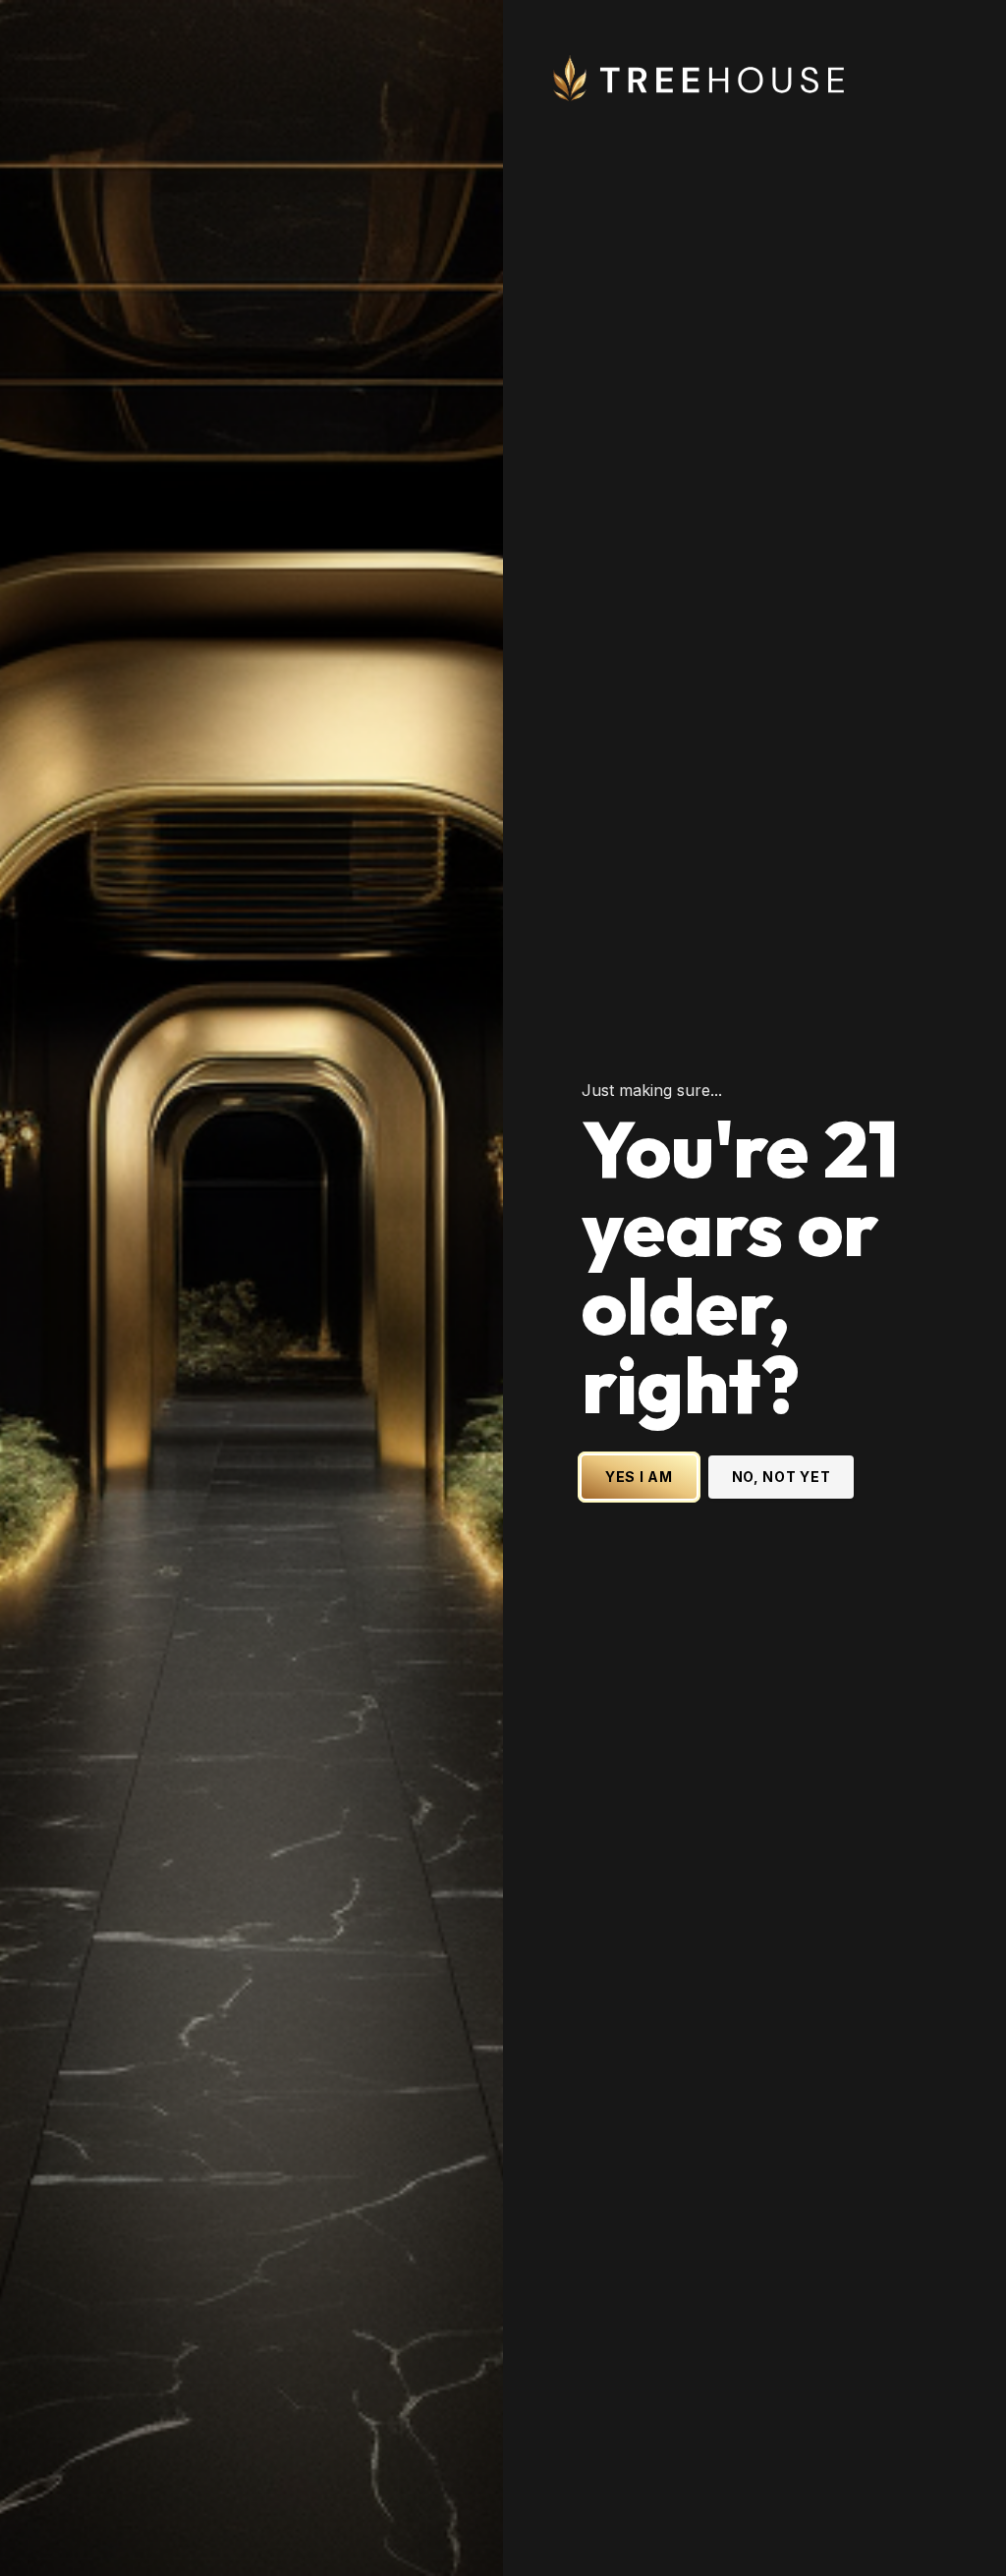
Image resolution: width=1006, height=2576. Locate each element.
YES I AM (639, 1477)
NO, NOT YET (782, 1477)
